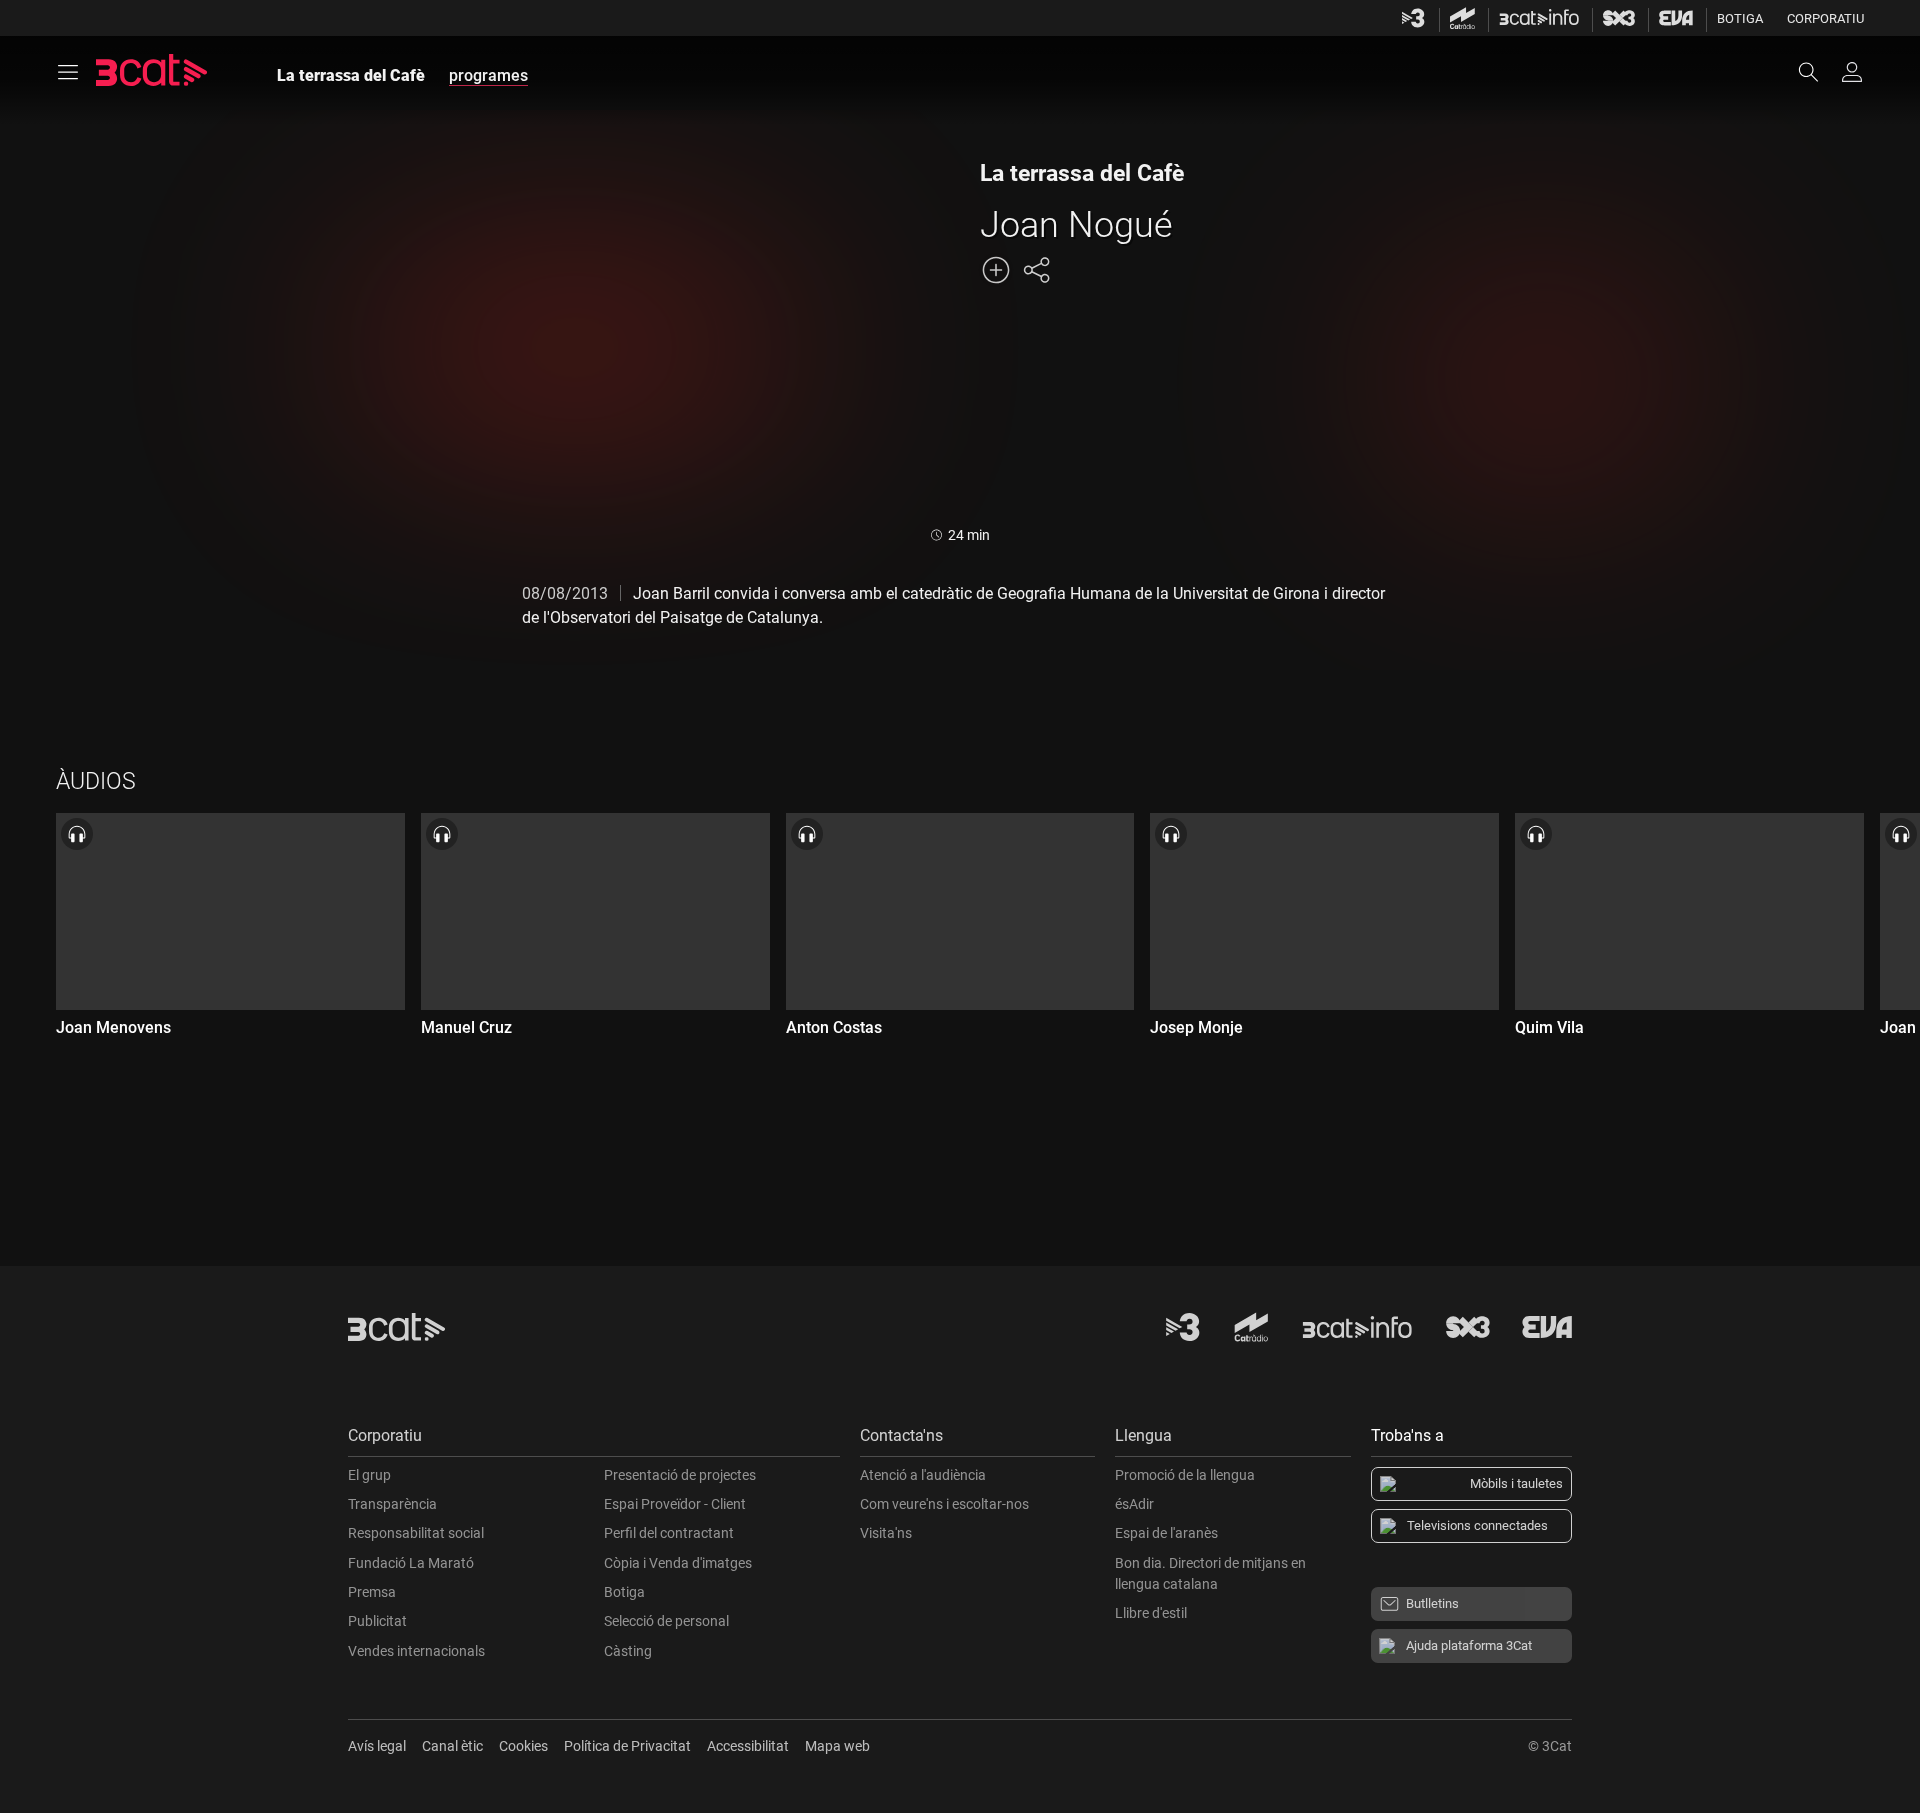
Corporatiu (1825, 18)
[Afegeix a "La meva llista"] (996, 270)
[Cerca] (1818, 72)
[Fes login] (1852, 72)
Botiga (1740, 18)
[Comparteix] (1036, 270)
